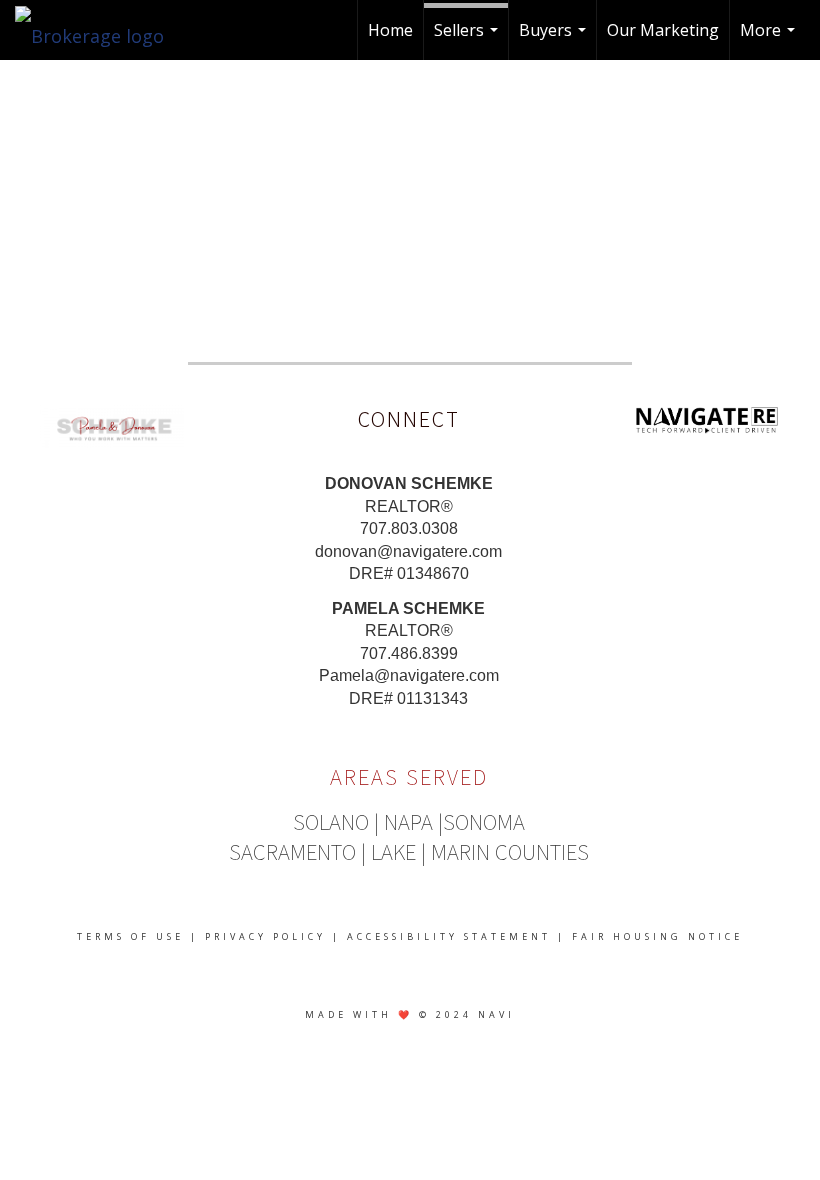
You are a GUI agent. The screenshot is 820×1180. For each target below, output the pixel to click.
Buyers (555, 39)
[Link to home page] (99, 30)
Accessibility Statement (449, 936)
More (770, 39)
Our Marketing (663, 30)
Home (390, 30)
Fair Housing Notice (657, 936)
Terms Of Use (130, 936)
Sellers (468, 39)
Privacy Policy (265, 936)
